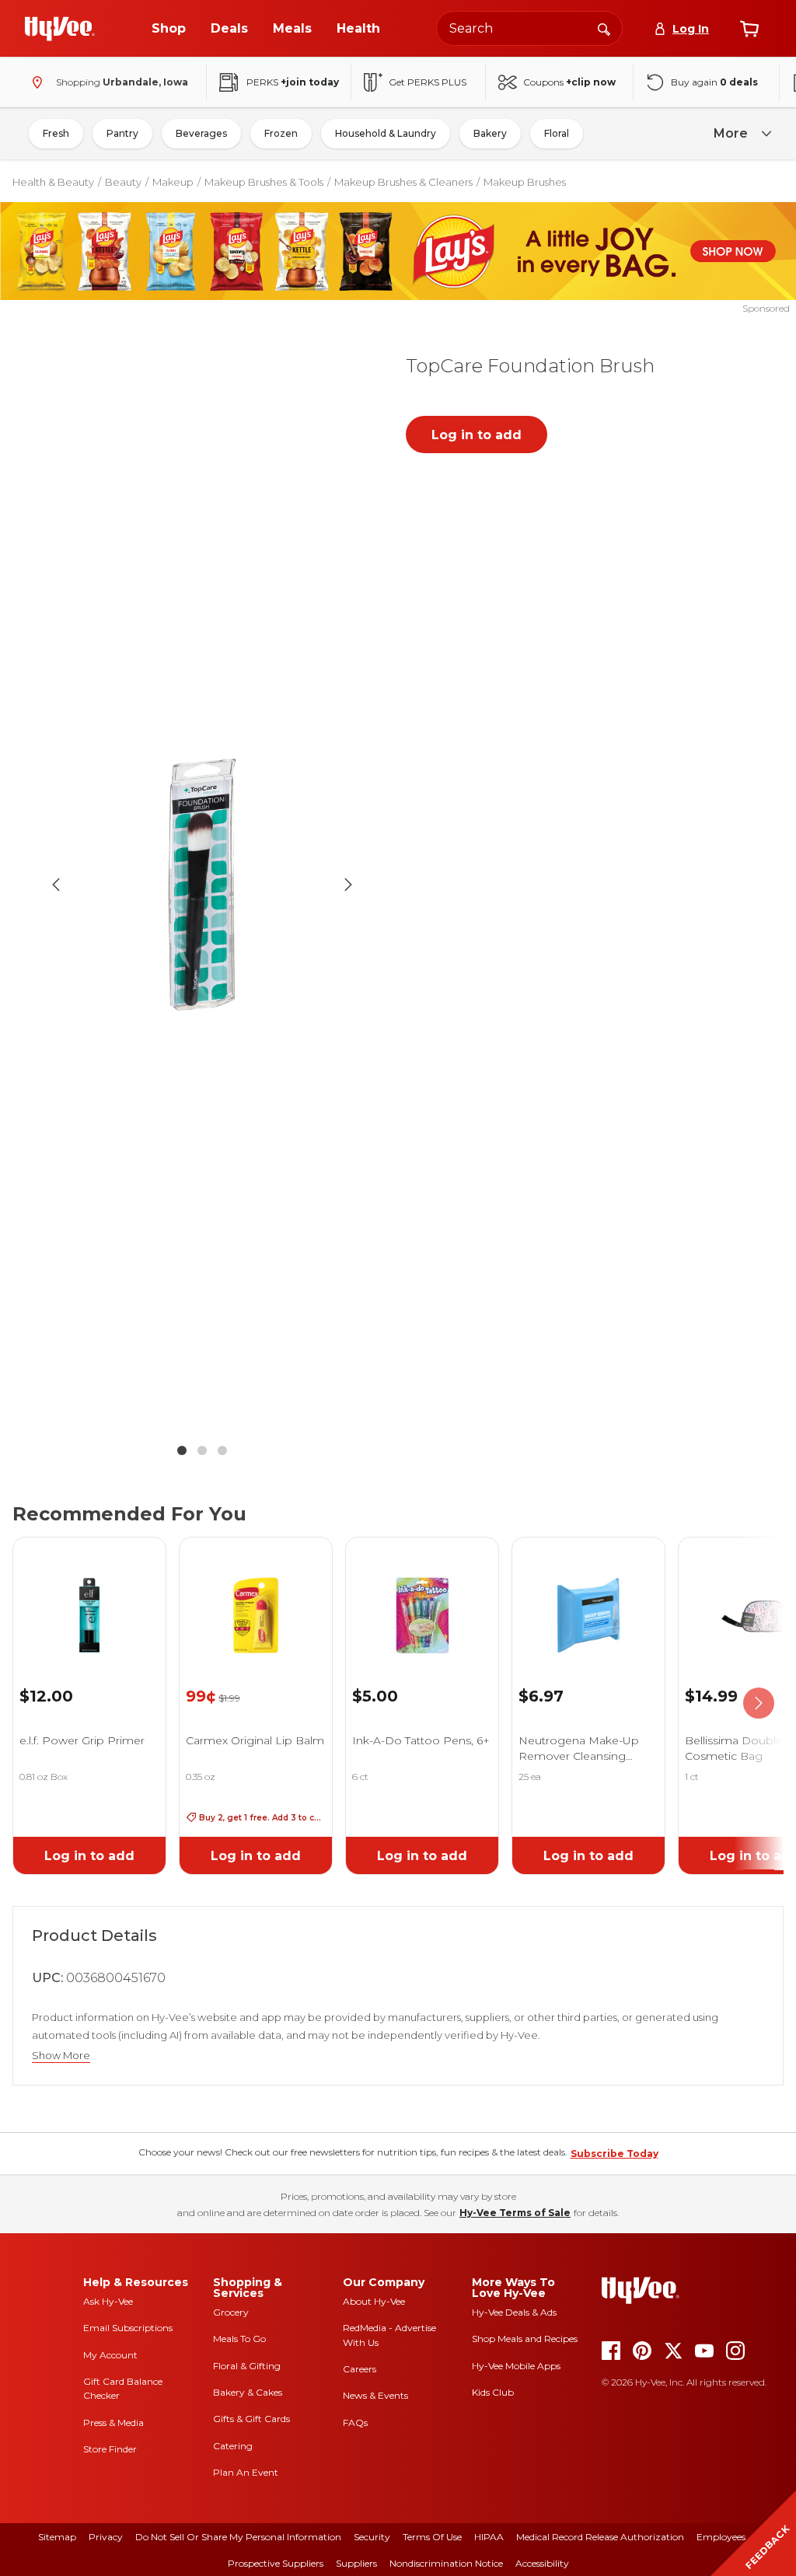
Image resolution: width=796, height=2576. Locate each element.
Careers (360, 2369)
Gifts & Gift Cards (251, 2419)
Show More (61, 2056)
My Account (110, 2355)
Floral (557, 133)
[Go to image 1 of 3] (182, 1450)
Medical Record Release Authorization (600, 2537)
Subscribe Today (614, 2154)
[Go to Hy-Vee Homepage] (60, 29)
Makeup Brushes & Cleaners (403, 182)
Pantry (122, 133)
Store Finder (110, 2449)
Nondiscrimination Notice (446, 2563)
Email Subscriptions (128, 2328)
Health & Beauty (53, 182)
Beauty (123, 182)
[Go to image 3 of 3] (222, 1450)
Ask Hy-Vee (108, 2301)
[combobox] (529, 28)
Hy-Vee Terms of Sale (515, 2213)
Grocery (231, 2312)
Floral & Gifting (247, 2366)
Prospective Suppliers (276, 2563)
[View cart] (749, 29)
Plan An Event (246, 2472)
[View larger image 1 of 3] (202, 885)
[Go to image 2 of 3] (202, 1450)
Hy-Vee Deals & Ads (514, 2312)
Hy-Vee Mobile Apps (516, 2366)
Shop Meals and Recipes (525, 2339)
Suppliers (356, 2563)
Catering (233, 2446)
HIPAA (489, 2537)
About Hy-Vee (374, 2301)
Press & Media (113, 2422)
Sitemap (57, 2537)
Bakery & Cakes (248, 2392)
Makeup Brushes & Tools (264, 182)
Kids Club (493, 2392)
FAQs (355, 2422)
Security (372, 2537)
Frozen (281, 133)
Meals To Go (239, 2339)
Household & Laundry (386, 133)
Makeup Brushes (525, 182)
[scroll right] (759, 1703)
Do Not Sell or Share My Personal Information (238, 2537)
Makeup (173, 182)
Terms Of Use (432, 2537)
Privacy (106, 2537)
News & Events (375, 2395)
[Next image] (348, 885)
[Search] (604, 28)
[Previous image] (56, 885)
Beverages (201, 133)
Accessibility (542, 2563)
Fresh (56, 133)
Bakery (490, 133)
